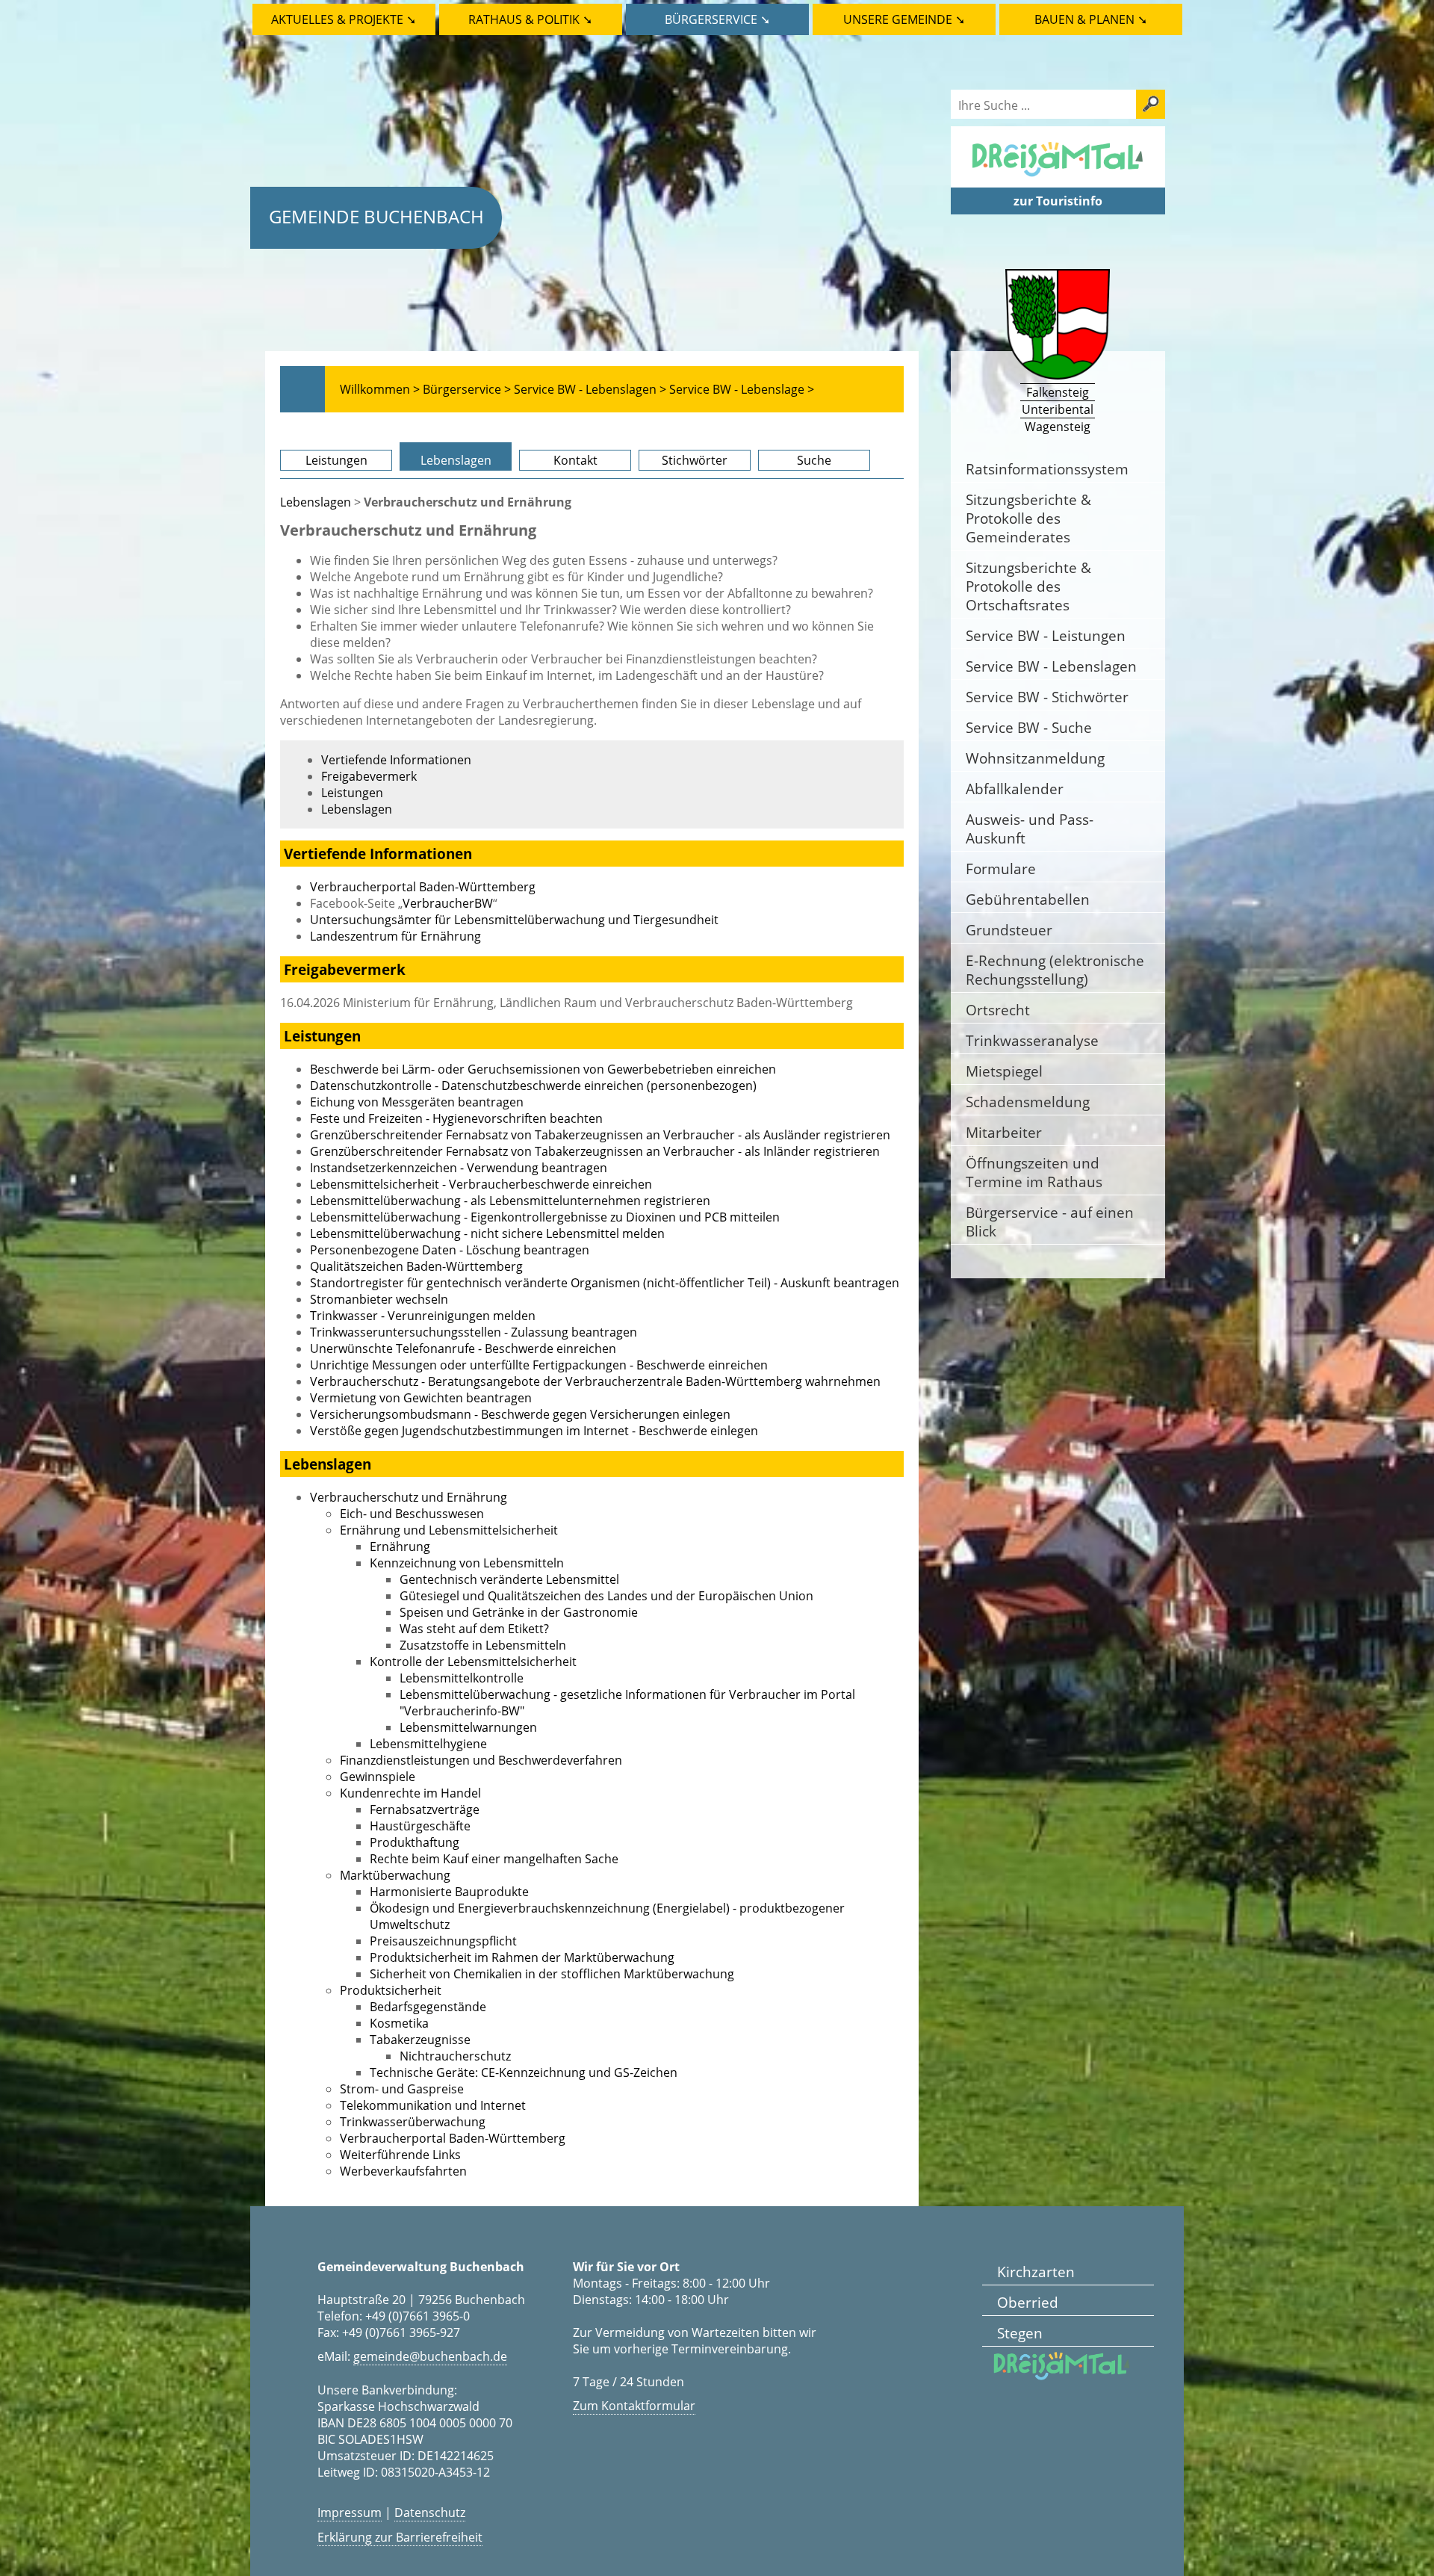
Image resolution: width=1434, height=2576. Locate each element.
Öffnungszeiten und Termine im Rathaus (1034, 1172)
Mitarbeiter (1004, 1132)
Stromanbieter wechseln (379, 1299)
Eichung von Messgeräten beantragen (417, 1102)
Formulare (1001, 869)
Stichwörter (695, 460)
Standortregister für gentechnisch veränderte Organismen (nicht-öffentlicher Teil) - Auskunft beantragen (605, 1283)
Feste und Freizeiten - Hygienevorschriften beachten (456, 1118)
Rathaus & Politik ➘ (530, 19)
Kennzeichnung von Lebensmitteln (467, 1563)
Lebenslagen (456, 460)
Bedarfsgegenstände (428, 2007)
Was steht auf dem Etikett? (474, 1629)
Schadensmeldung (1028, 1102)
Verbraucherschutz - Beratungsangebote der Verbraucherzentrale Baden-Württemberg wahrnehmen (595, 1381)
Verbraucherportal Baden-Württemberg (423, 887)
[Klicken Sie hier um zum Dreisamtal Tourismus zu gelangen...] (1058, 179)
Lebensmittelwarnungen (468, 1727)
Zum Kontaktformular (634, 2406)
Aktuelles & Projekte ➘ (344, 19)
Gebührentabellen (1028, 899)
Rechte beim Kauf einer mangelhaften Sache (494, 1859)
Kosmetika (399, 2023)
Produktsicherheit (391, 1990)
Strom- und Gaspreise (402, 2089)
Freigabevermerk (369, 776)
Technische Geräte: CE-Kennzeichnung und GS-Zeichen (524, 2072)
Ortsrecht (998, 1010)
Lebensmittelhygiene (428, 1744)
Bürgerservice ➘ (717, 19)
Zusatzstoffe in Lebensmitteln (483, 1645)
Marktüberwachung (395, 1875)
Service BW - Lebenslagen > (590, 389)
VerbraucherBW (448, 903)
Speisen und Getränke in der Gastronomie (519, 1612)
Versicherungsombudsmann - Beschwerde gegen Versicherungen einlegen (520, 1414)
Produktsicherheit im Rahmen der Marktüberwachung (522, 1957)
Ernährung (400, 1546)
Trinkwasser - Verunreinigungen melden (423, 1316)
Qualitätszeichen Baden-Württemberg (416, 1266)
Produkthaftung (415, 1842)
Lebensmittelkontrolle (462, 1678)
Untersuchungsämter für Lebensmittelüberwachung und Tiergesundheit (514, 920)
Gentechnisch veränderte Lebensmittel (509, 1579)
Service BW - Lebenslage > (742, 389)
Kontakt (575, 460)
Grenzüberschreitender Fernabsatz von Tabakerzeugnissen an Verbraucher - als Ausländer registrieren (600, 1135)
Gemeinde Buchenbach (376, 216)
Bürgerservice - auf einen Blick (1050, 1222)
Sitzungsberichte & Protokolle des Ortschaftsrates (1028, 586)
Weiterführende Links (400, 2155)
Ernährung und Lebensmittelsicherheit (449, 1530)
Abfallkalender (1015, 789)
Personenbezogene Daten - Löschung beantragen (450, 1250)
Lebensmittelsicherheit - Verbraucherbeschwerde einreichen (481, 1184)
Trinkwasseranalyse (1032, 1040)
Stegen (1020, 2333)
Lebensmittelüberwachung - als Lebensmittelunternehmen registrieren (510, 1201)
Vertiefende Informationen (396, 760)
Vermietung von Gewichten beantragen (421, 1398)
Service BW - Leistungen (1046, 635)
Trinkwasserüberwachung (413, 2122)
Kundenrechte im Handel (410, 1793)
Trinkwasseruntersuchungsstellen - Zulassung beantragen (474, 1332)
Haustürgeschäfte (420, 1826)
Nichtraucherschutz (455, 2056)
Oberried (1028, 2302)
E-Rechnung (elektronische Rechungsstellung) (1055, 970)
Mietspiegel (1004, 1071)
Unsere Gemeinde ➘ (904, 19)
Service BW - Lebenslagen (1051, 666)
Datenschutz (430, 2512)
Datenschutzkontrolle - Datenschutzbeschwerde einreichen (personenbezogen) (533, 1086)
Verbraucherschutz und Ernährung (409, 1497)
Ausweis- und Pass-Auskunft (1030, 829)
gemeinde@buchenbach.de (430, 2356)
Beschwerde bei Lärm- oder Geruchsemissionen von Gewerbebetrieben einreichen (543, 1069)
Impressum (350, 2512)
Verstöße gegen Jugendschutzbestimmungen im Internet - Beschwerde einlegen (534, 1431)
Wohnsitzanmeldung (1035, 758)
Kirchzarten (1036, 2272)
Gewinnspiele (378, 1777)
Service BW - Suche (1029, 727)
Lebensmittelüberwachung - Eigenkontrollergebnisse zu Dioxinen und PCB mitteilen (545, 1217)
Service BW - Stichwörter (1047, 697)
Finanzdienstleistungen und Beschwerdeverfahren (481, 1760)
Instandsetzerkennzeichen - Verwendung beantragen (459, 1168)
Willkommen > (380, 389)
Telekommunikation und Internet (433, 2105)
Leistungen (336, 460)
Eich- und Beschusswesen (412, 1514)
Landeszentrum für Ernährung (395, 936)
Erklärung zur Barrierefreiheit (400, 2537)
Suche (814, 460)
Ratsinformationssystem (1047, 469)
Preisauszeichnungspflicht (443, 1941)
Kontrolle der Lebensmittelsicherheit (473, 1662)
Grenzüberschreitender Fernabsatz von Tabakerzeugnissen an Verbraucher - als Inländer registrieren (595, 1151)
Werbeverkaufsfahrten (403, 2171)
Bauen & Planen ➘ (1091, 19)
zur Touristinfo (1058, 201)
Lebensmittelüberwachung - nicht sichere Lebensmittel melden (487, 1233)
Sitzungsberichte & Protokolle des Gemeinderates (1028, 518)
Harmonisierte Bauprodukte (449, 1892)
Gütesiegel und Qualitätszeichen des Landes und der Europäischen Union (606, 1596)
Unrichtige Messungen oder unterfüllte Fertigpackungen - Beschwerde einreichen (539, 1365)
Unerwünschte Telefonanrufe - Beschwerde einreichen (463, 1349)
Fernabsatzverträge (425, 1809)
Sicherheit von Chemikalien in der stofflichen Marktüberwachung (552, 1974)
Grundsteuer (1009, 930)
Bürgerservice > (467, 389)
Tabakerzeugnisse (420, 2040)
